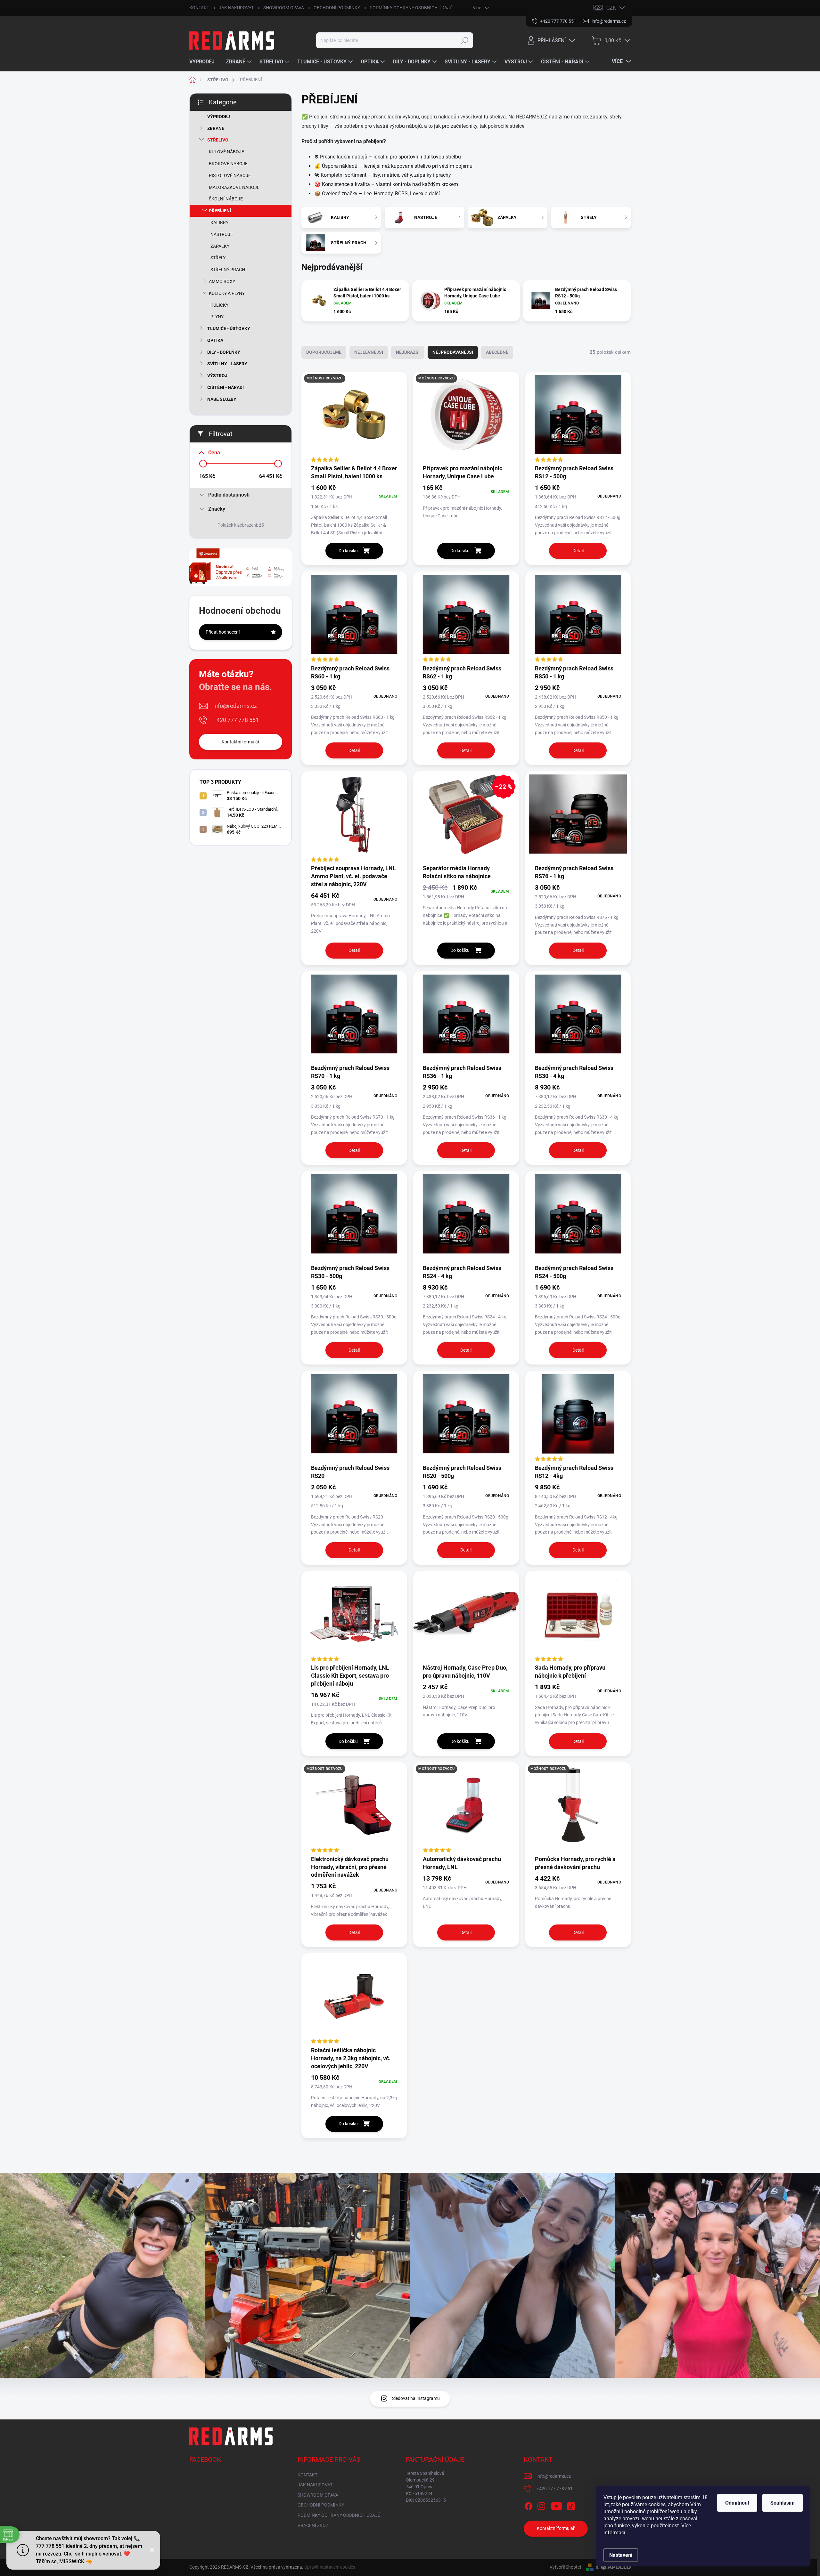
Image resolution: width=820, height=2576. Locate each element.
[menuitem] (204, 62)
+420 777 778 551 (236, 720)
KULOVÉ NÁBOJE (226, 152)
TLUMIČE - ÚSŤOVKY (229, 328)
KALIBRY (219, 223)
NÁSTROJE (222, 234)
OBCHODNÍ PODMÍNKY (337, 8)
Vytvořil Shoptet (566, 2567)
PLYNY (217, 317)
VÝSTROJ (217, 376)
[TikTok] (571, 2505)
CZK (611, 8)
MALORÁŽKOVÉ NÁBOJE (234, 187)
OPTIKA (215, 340)
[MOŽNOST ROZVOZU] (354, 418)
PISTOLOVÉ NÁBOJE (230, 175)
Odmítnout (737, 2503)
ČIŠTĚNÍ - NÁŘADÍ (225, 387)
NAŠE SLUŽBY (222, 399)
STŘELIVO (218, 140)
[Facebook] (529, 2505)
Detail (578, 551)
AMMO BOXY (222, 281)
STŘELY (218, 258)
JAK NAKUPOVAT (236, 8)
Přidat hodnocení (223, 632)
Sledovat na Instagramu (416, 2398)
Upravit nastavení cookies (330, 2567)
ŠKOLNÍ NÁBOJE (226, 199)
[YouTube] (557, 2505)
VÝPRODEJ (219, 117)
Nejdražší (408, 352)
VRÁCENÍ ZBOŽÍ (314, 2525)
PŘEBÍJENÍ (220, 211)
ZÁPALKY (220, 246)
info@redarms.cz (235, 706)
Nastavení (621, 2555)
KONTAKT (199, 8)
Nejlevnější (369, 352)
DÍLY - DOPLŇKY (224, 352)
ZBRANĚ (216, 128)
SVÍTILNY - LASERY (227, 364)
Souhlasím (783, 2503)
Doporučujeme (324, 352)
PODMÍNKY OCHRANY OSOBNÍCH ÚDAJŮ (411, 8)
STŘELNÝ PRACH (228, 270)
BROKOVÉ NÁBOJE (228, 164)
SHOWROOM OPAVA (284, 8)
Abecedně (497, 352)
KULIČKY (219, 305)
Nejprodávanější (453, 352)
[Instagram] (541, 2505)
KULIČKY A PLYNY (227, 293)
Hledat (465, 40)
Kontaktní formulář (241, 742)
